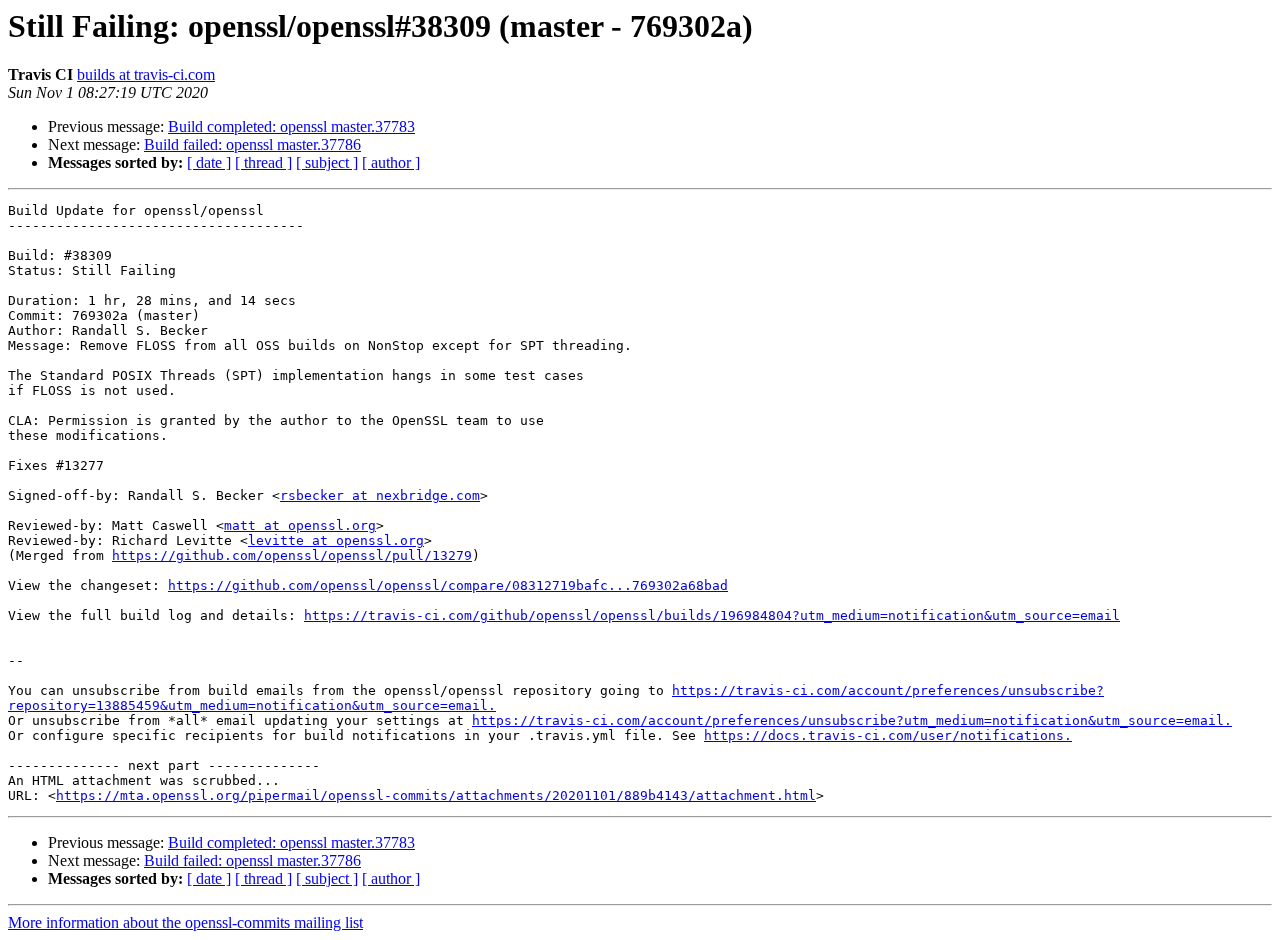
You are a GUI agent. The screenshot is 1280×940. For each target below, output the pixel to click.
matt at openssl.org (300, 525)
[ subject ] (327, 162)
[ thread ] (263, 162)
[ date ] (209, 162)
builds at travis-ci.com (146, 74)
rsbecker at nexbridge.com (380, 495)
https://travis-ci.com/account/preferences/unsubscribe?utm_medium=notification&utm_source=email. (852, 720)
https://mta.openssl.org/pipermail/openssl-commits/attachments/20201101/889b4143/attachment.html (436, 795)
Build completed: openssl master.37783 (291, 126)
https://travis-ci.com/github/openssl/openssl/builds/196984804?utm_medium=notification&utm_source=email (712, 615)
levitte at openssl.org (336, 540)
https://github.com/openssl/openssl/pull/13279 (292, 555)
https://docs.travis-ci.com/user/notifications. (888, 735)
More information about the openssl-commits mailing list (185, 922)
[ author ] (391, 162)
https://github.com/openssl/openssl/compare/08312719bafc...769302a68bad (448, 585)
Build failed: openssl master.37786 (252, 144)
